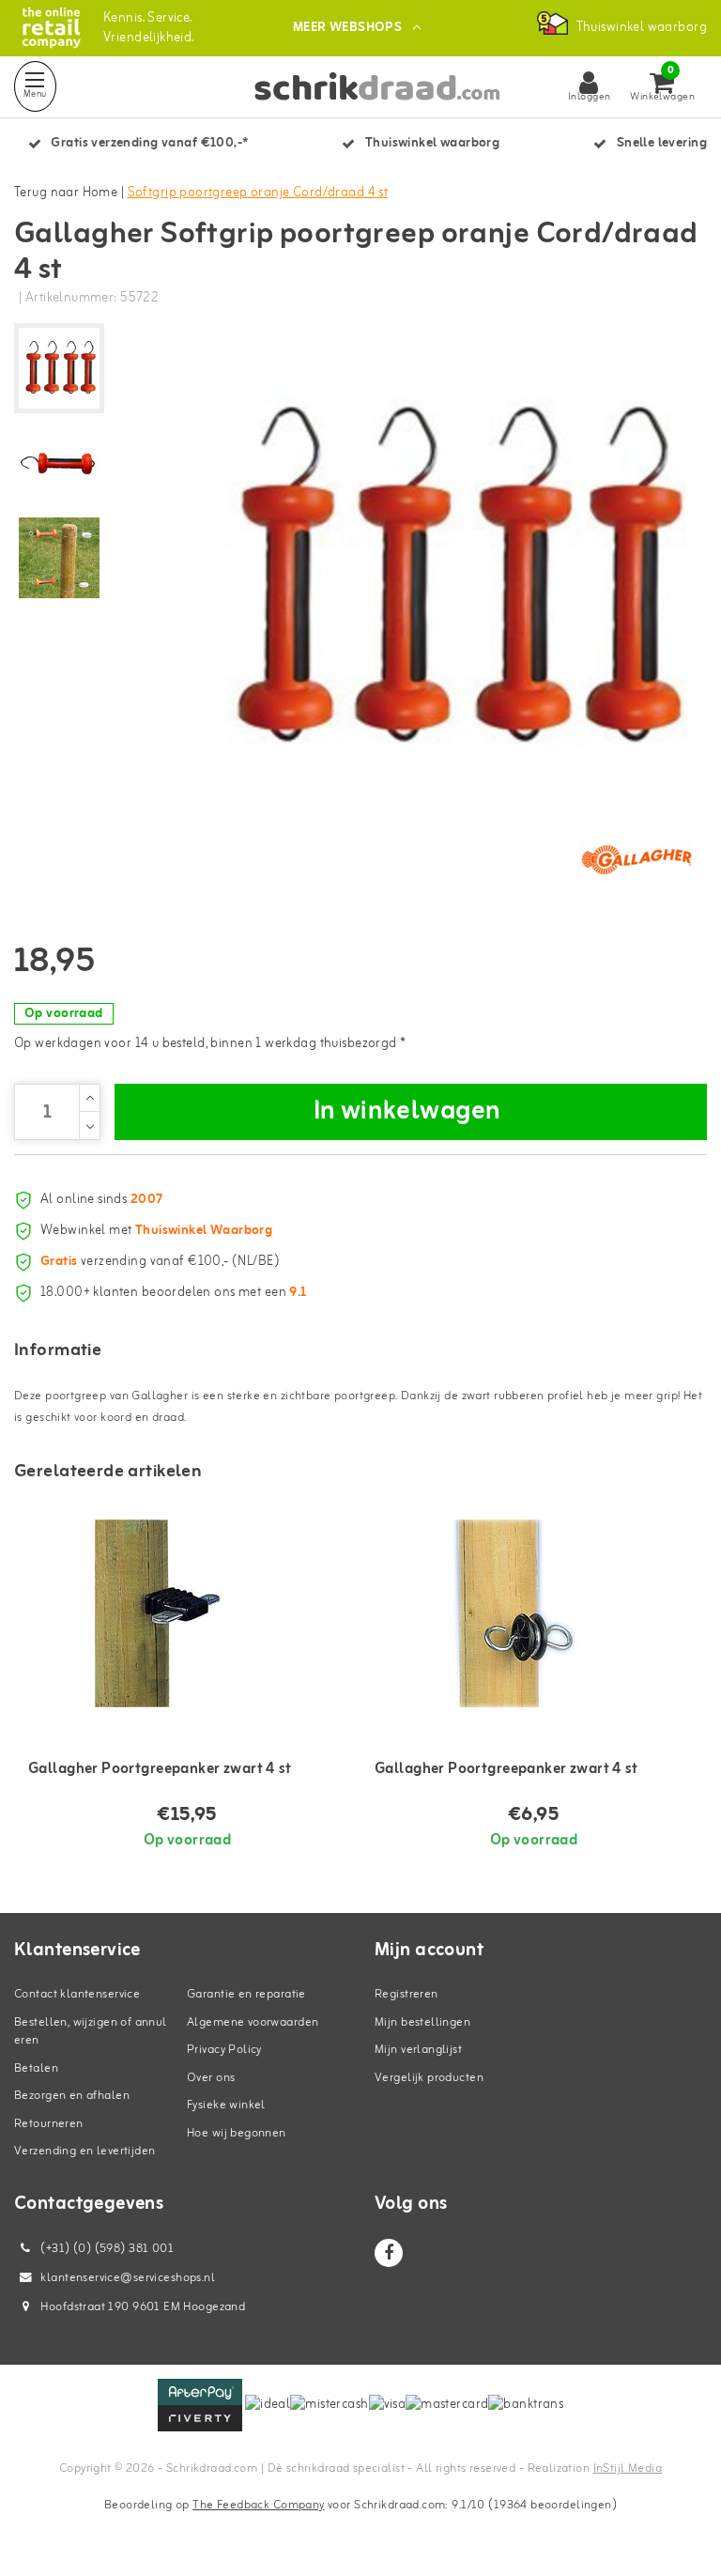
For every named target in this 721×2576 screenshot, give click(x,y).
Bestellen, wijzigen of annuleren (91, 2032)
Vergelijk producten (429, 2078)
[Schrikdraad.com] (51, 28)
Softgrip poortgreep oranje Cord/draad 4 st (258, 193)
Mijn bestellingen (422, 2022)
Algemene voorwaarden (253, 2022)
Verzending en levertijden (85, 2151)
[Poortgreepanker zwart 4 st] (187, 1613)
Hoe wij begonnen (237, 2133)
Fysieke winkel (226, 2105)
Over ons (211, 2078)
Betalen (36, 2068)
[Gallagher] (637, 859)
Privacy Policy (224, 2050)
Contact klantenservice (77, 1994)
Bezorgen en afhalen (72, 2096)
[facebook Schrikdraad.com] (389, 2253)
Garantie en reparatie (246, 1994)
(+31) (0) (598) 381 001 (106, 2249)
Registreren (407, 1994)
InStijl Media (628, 2468)
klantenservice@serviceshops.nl (128, 2278)
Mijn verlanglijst (418, 2050)
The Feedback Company (258, 2505)
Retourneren (49, 2124)
